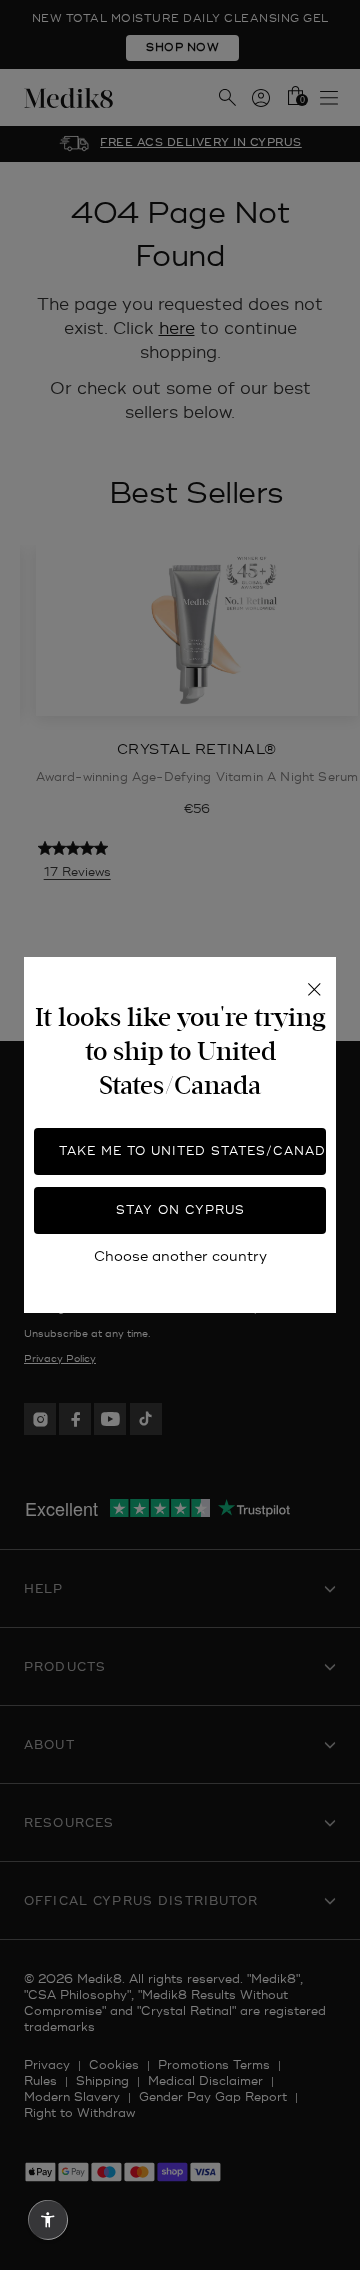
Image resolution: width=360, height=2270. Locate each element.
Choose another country (180, 1256)
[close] (314, 989)
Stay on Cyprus (180, 1210)
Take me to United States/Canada (192, 1151)
